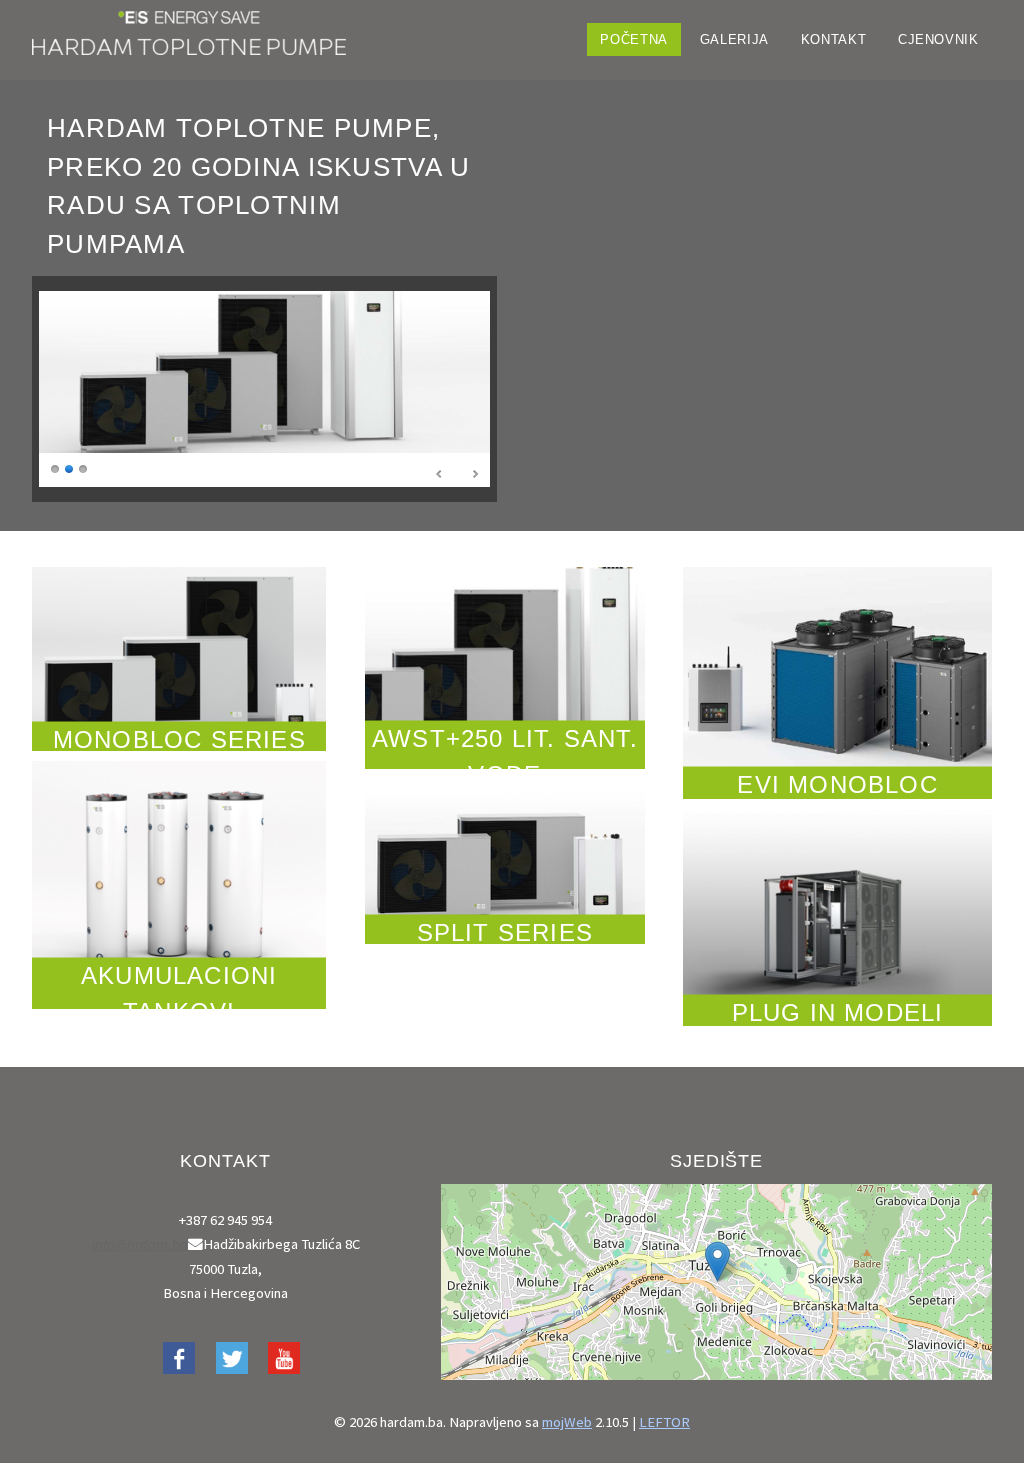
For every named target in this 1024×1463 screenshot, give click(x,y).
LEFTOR (664, 1422)
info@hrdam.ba (140, 1244)
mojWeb (567, 1422)
